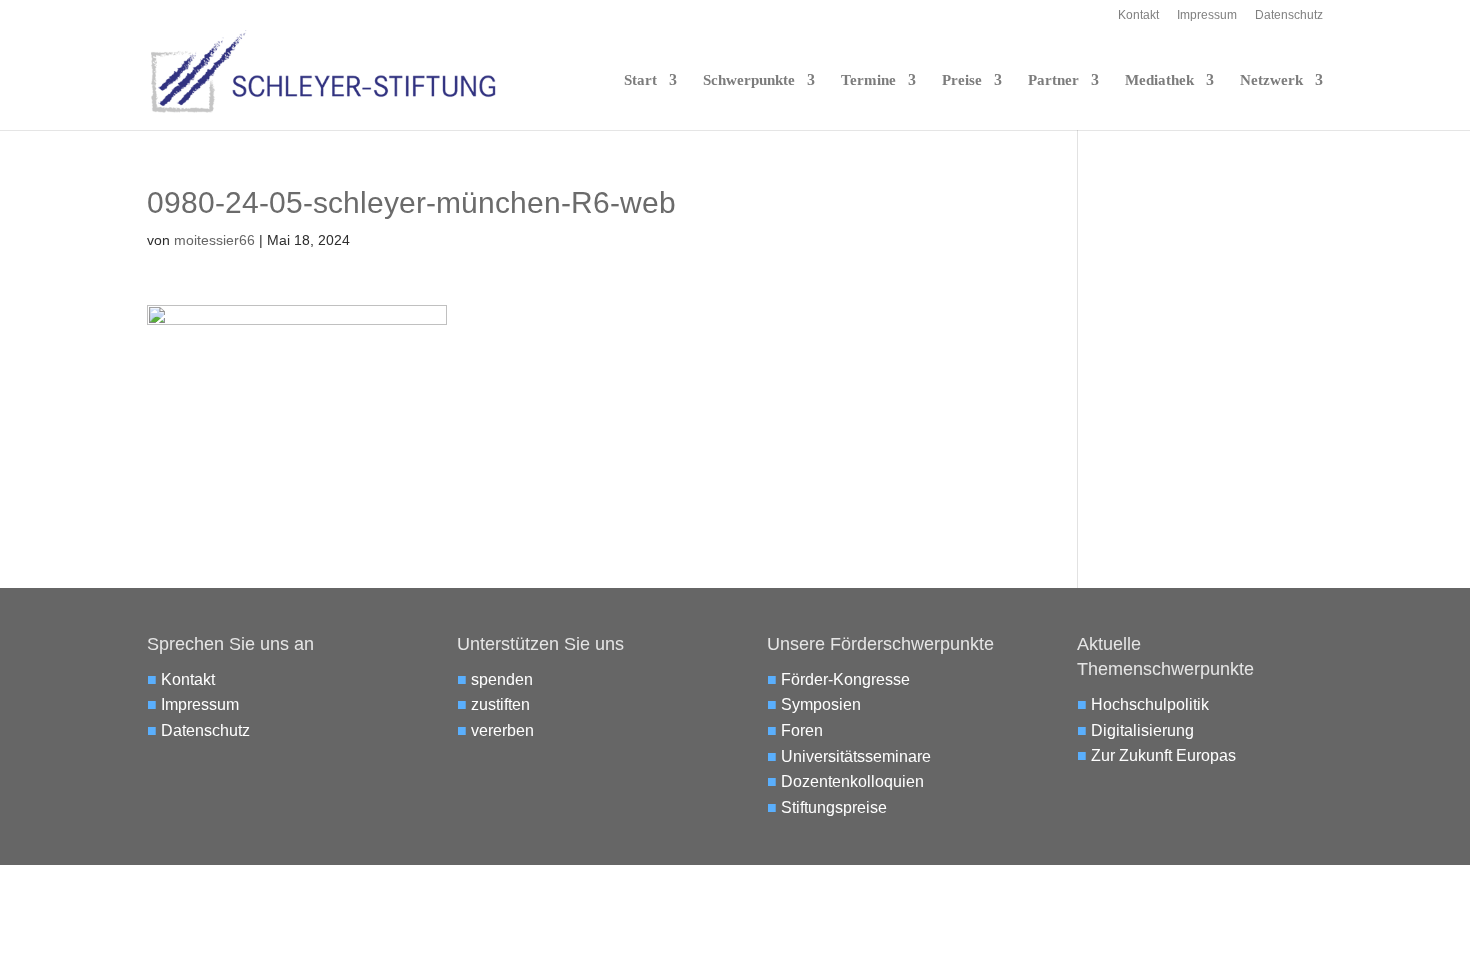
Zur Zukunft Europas (1163, 755)
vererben (502, 730)
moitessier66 (214, 240)
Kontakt (1138, 15)
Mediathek (1159, 80)
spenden (502, 679)
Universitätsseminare (856, 756)
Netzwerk (1271, 80)
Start (640, 80)
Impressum (1207, 15)
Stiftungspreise (834, 807)
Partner (1053, 80)
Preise (962, 80)
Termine (868, 80)
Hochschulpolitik (1150, 704)
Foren (802, 730)
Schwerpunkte (749, 80)
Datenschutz (1289, 15)
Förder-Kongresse (845, 679)
